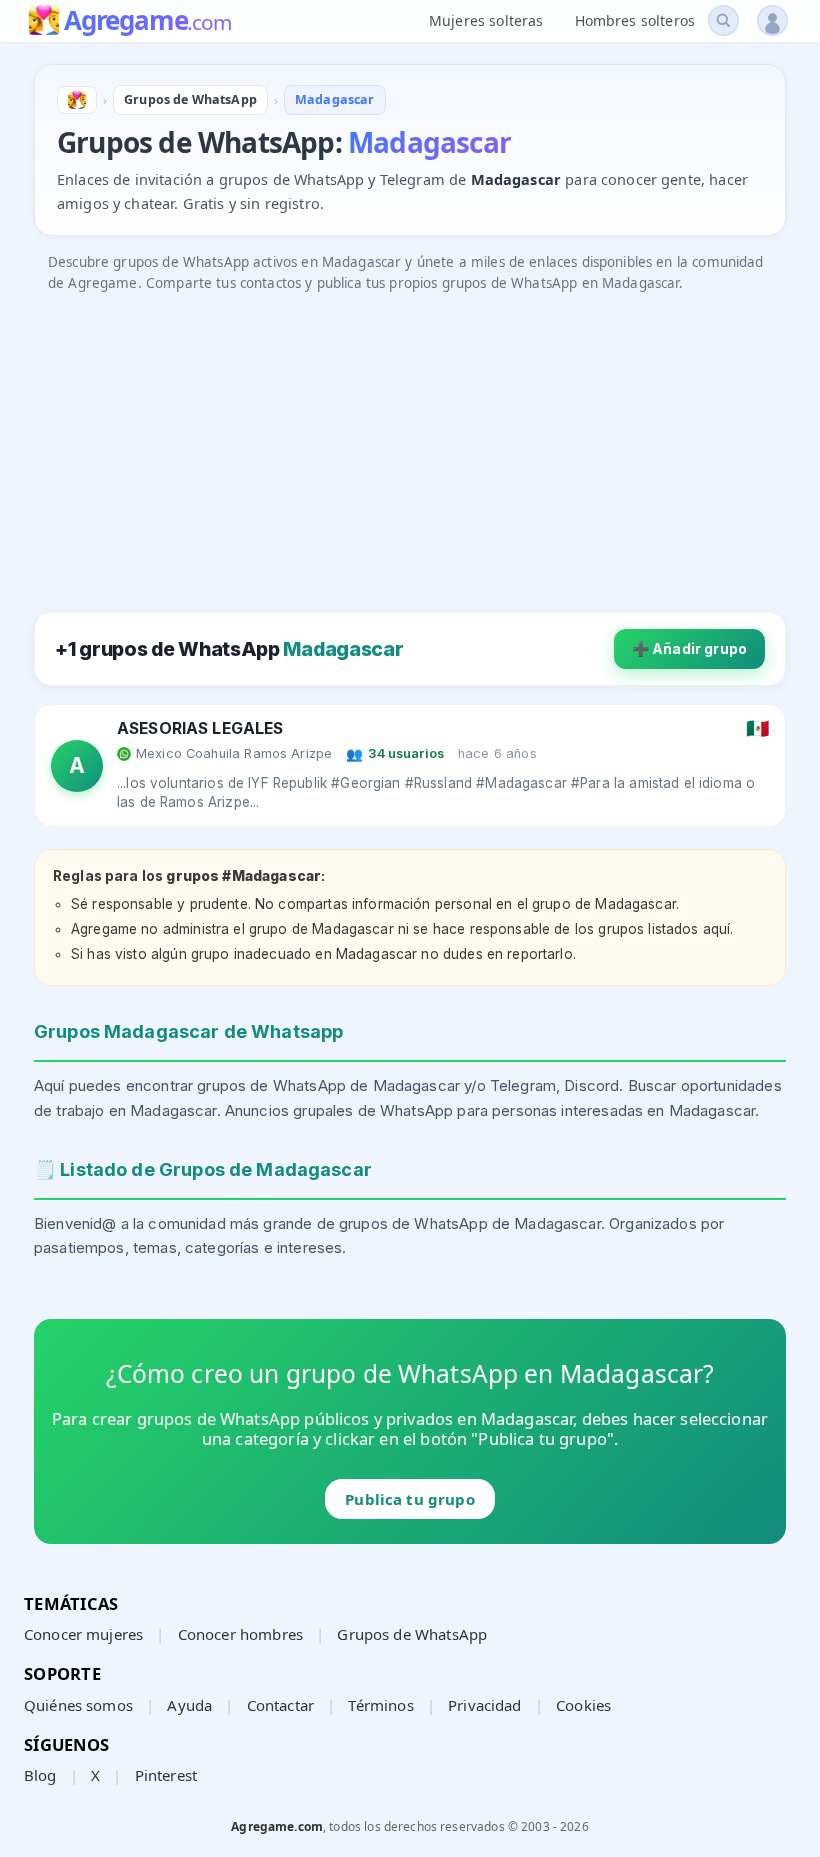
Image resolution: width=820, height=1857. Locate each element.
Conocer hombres (240, 1634)
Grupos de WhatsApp (412, 1634)
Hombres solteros (635, 20)
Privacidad (485, 1705)
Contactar (280, 1705)
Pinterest (166, 1775)
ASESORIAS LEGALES (200, 728)
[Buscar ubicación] (723, 20)
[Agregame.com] (77, 100)
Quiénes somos (78, 1705)
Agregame (147, 22)
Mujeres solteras (486, 20)
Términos (380, 1705)
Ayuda (189, 1705)
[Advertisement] (410, 443)
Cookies (583, 1705)
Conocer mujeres (83, 1634)
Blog (40, 1775)
